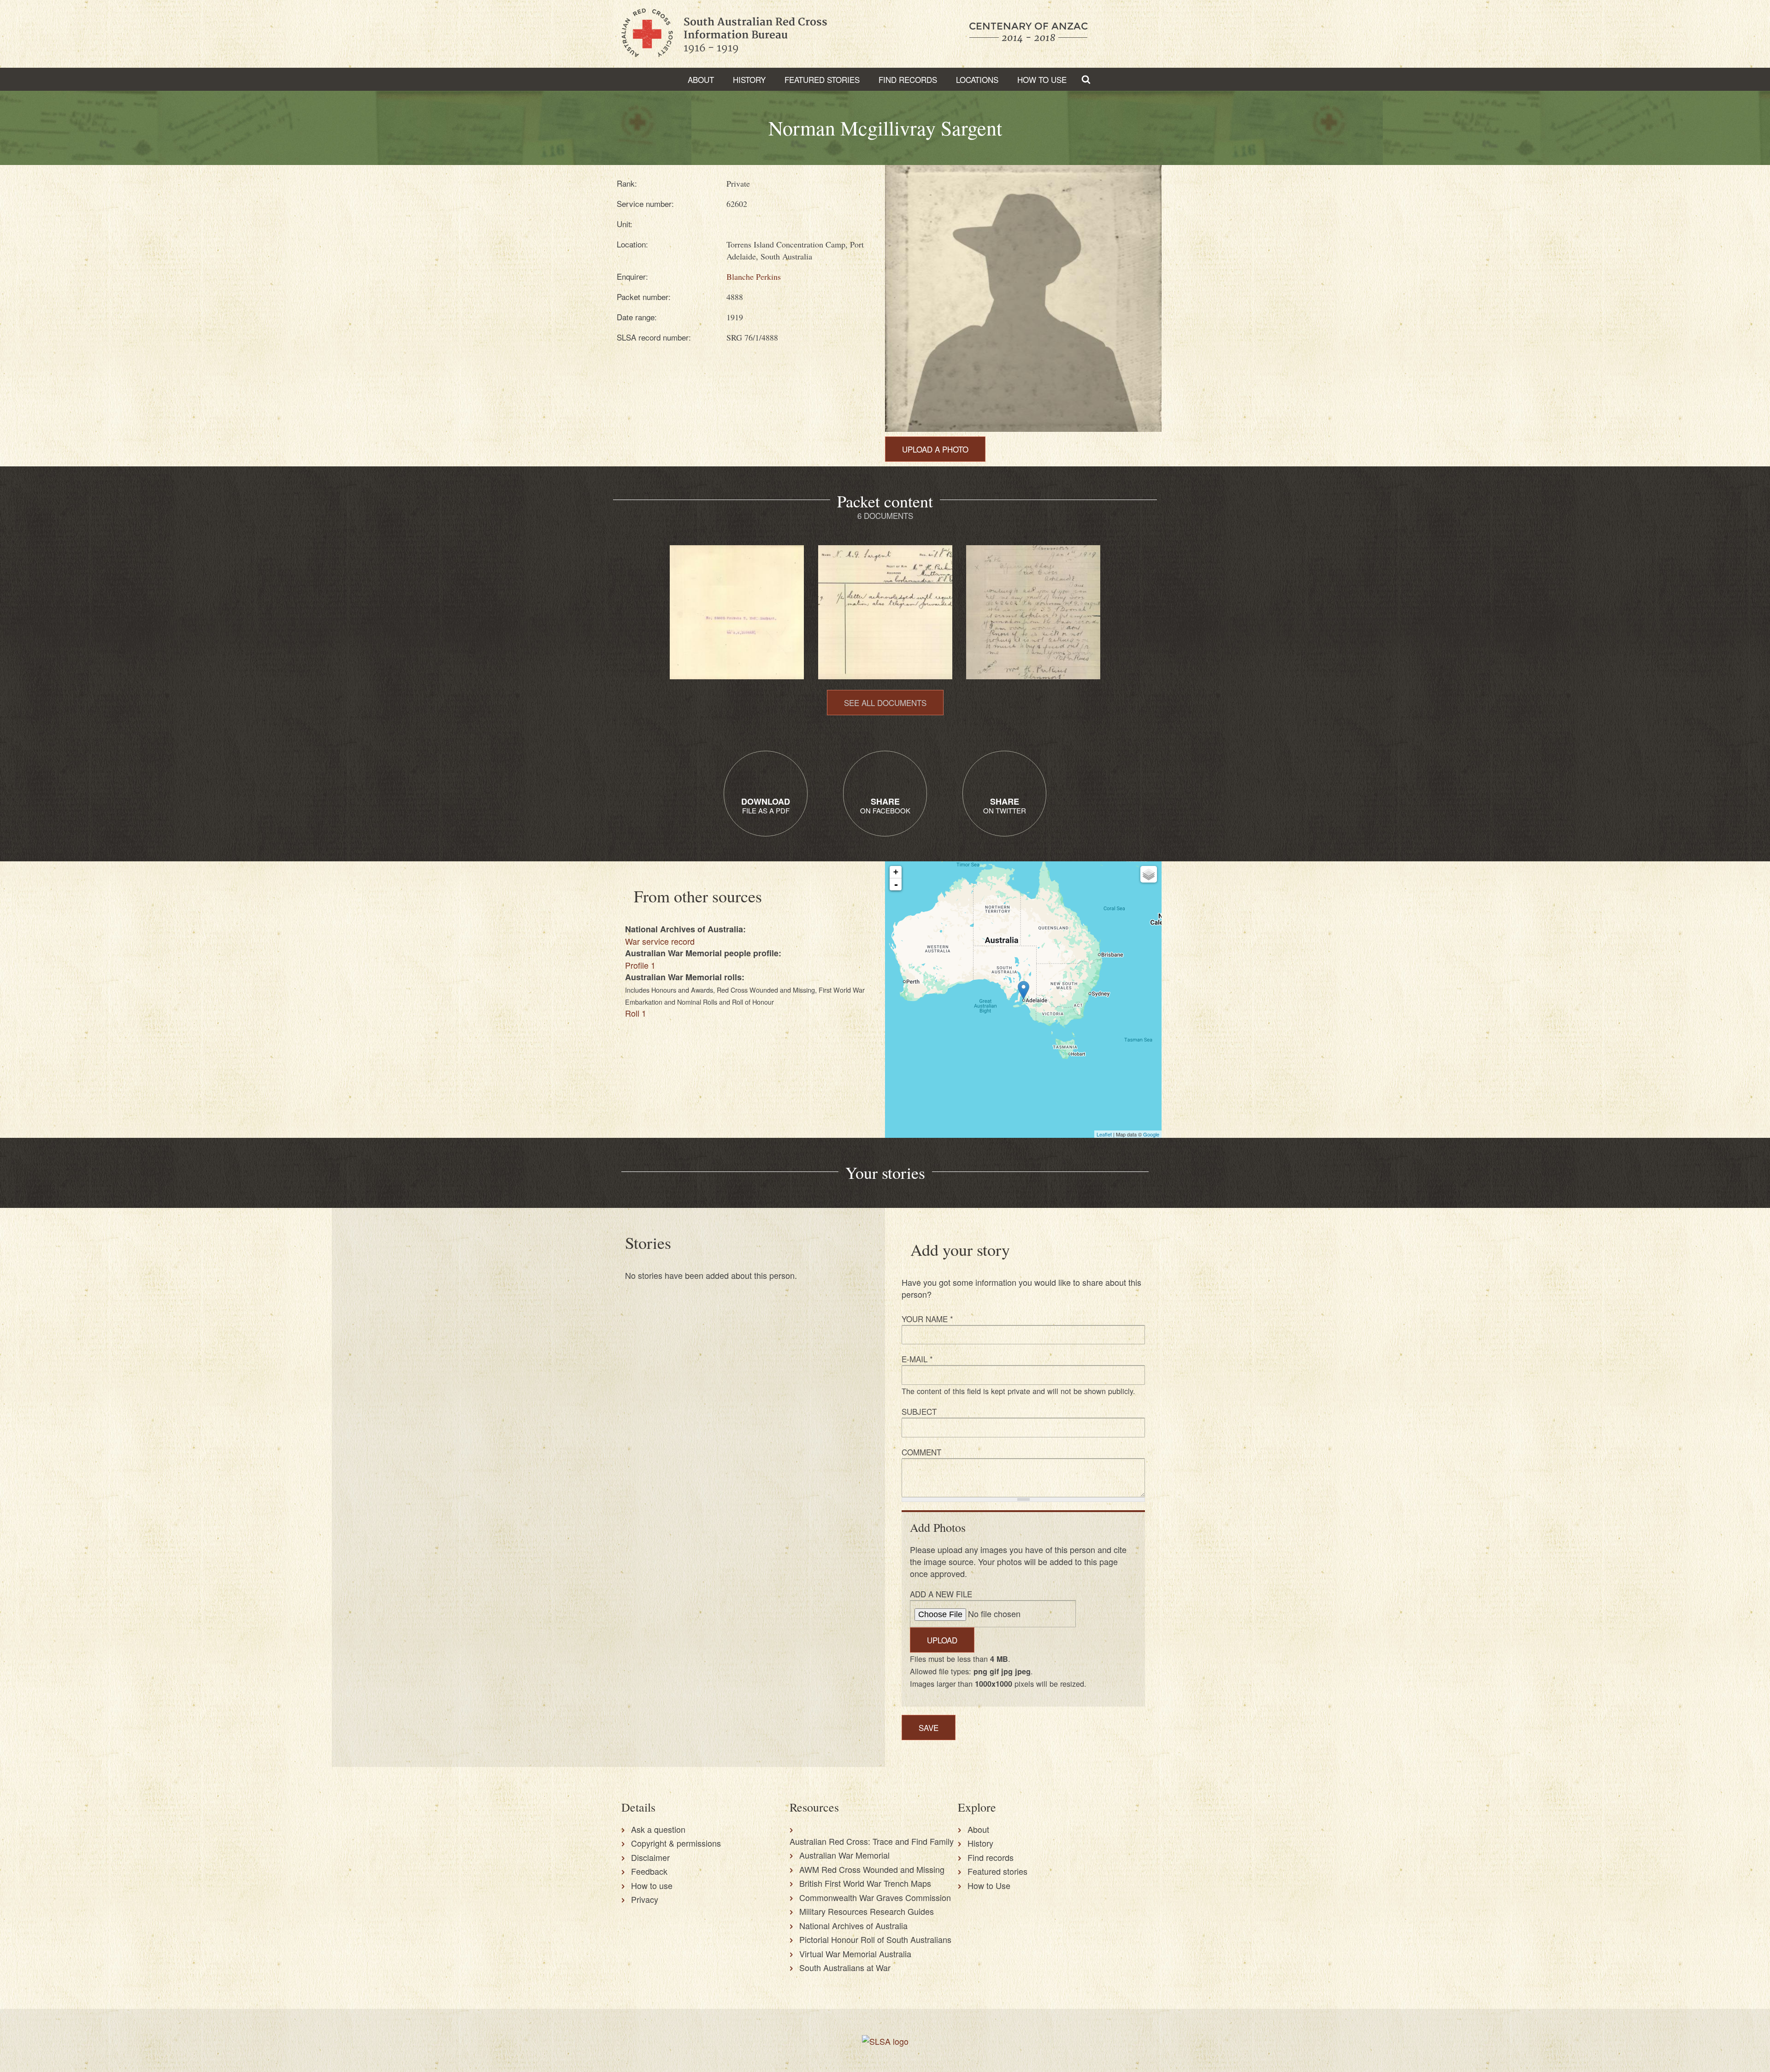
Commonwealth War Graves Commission (875, 1897)
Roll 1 (636, 1013)
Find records (991, 1857)
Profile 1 (640, 965)
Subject (919, 1411)
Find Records (908, 79)
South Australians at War (845, 1967)
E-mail (917, 1359)
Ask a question (658, 1829)
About (701, 79)
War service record (660, 941)
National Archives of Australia (853, 1925)
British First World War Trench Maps (865, 1883)
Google (1151, 1134)
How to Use (1042, 79)
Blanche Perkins (754, 277)
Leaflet (1104, 1134)
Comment (921, 1452)
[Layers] (1149, 874)
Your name (927, 1319)
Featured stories (822, 79)
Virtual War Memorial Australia (855, 1954)
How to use (652, 1885)
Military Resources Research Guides (867, 1911)
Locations (977, 79)
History (749, 79)
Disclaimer (650, 1857)
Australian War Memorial (844, 1855)
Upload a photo (935, 449)
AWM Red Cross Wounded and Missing (872, 1869)
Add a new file (941, 1594)
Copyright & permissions (676, 1843)
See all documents (885, 703)
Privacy (645, 1899)
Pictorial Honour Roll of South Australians (875, 1939)
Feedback (649, 1871)
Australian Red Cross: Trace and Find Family (872, 1841)
